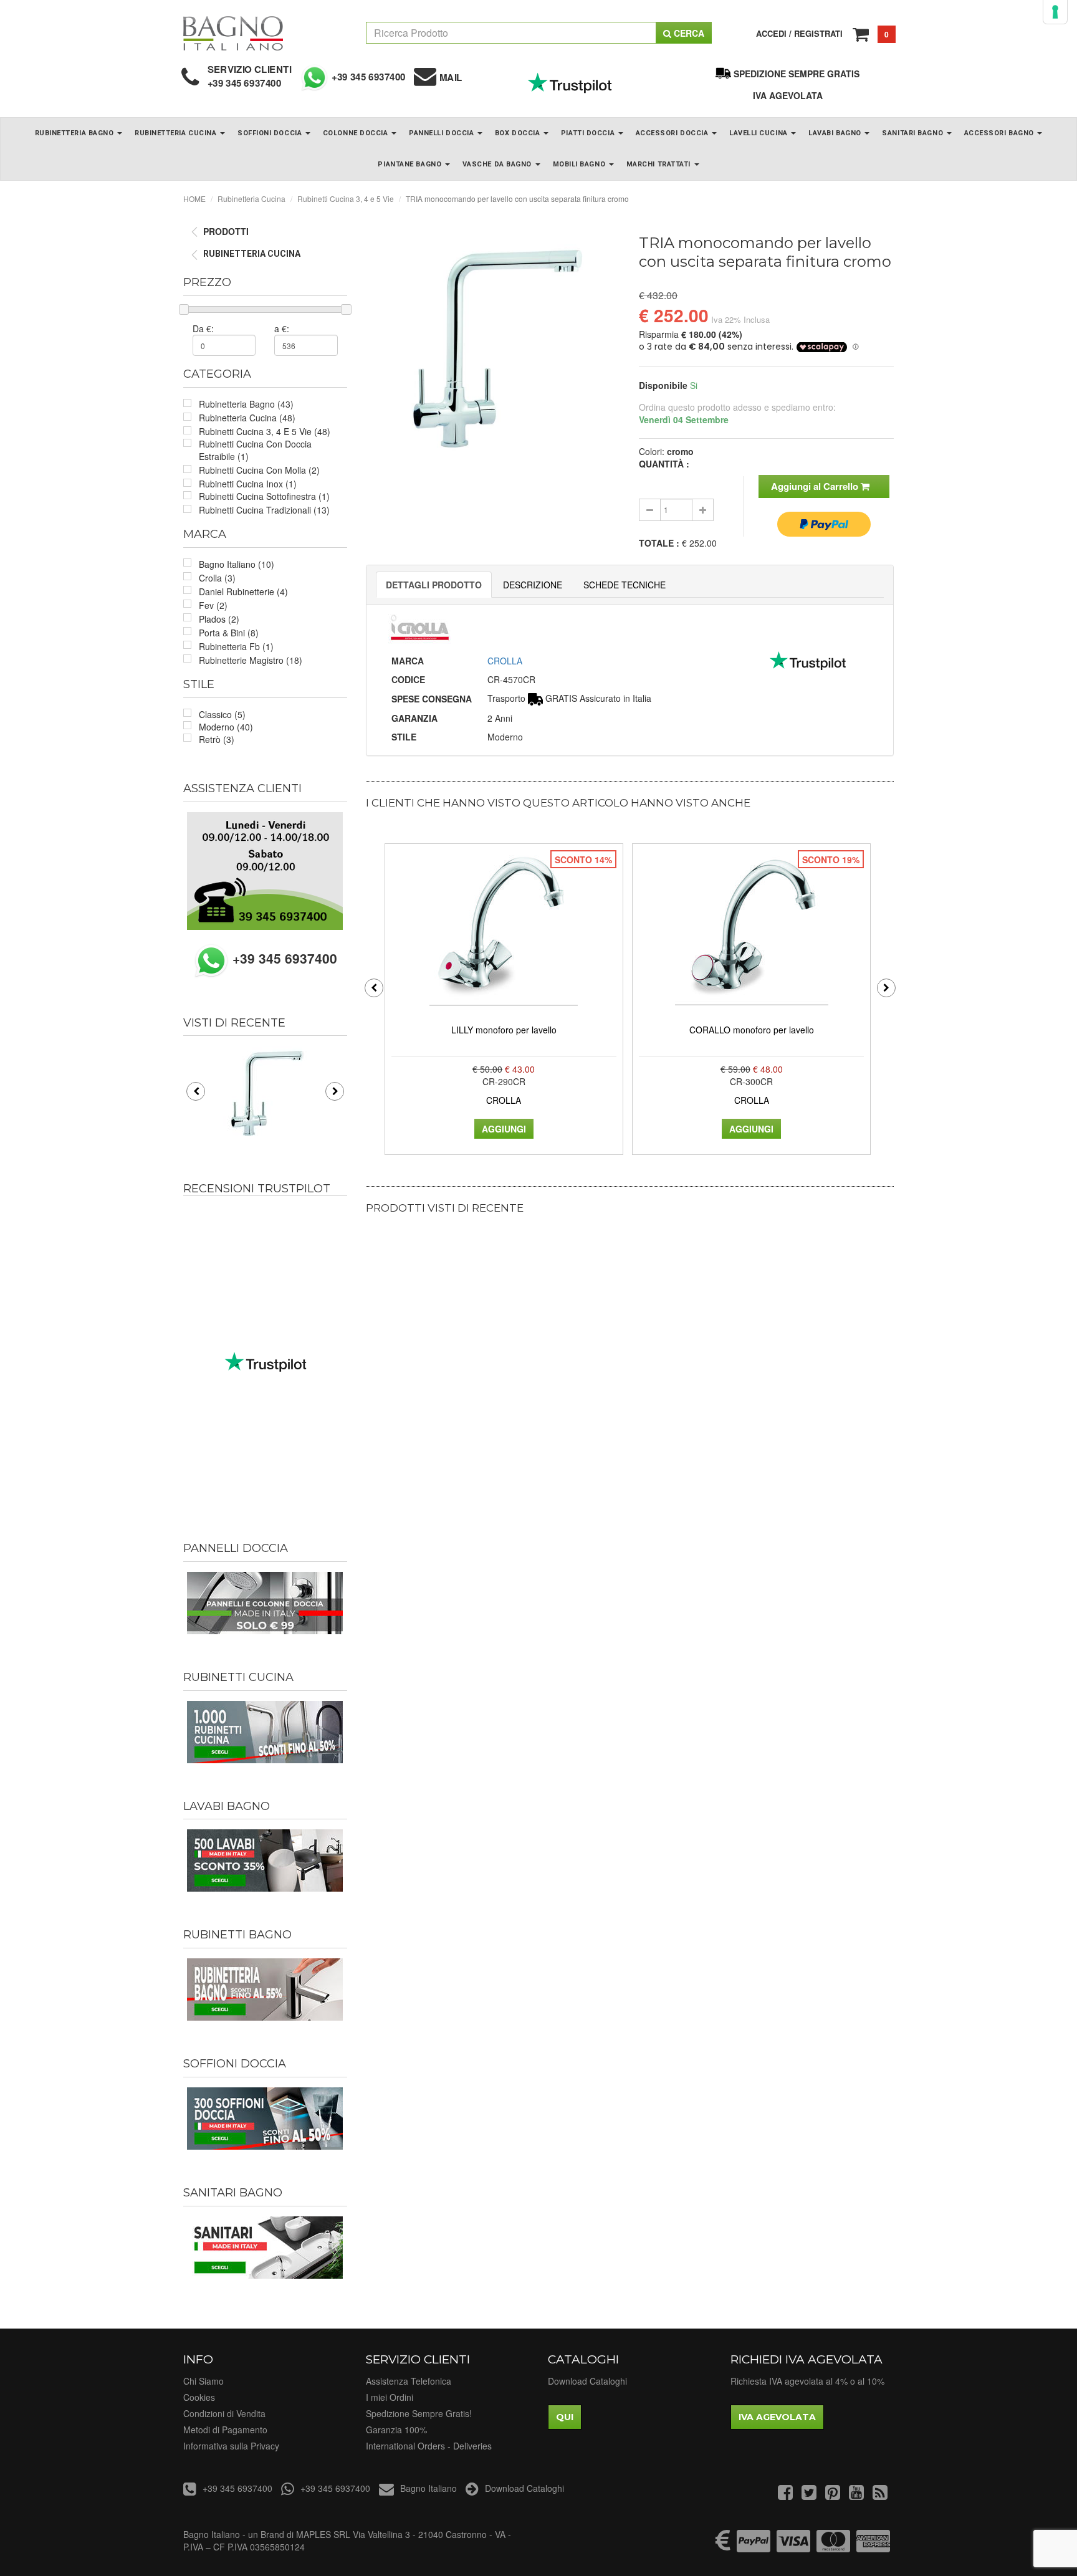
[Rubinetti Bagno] (265, 1989)
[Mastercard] (833, 2547)
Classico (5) (222, 714)
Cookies (199, 2397)
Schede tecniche (625, 585)
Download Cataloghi (587, 2381)
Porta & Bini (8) (229, 633)
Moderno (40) (226, 727)
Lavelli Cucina (759, 133)
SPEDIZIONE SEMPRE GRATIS (797, 74)
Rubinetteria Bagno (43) (246, 404)
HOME (194, 199)
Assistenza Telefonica (409, 2381)
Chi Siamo (203, 2381)
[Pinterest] (833, 2495)
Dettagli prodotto (434, 585)
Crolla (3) (217, 578)
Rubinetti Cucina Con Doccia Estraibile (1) (255, 450)
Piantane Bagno (410, 164)
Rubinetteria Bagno (75, 133)
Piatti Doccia (589, 133)
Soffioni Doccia (271, 133)
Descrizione (533, 585)
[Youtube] (856, 2495)
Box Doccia (519, 133)
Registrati (818, 33)
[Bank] (723, 2547)
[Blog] (880, 2495)
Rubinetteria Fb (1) (236, 646)
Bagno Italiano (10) (237, 564)
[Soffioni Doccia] (265, 2119)
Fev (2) (213, 605)
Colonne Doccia (357, 133)
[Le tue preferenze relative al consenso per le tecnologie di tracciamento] (1055, 12)
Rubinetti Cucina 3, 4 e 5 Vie (346, 199)
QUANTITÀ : (664, 464)
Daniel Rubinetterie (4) (243, 591)
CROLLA (505, 661)
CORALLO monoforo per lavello (752, 1030)
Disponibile (663, 385)
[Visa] (793, 2547)
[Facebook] (785, 2495)
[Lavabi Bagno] (265, 1860)
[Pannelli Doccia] (265, 1603)
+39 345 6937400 (245, 83)
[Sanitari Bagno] (265, 2248)
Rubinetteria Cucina (177, 133)
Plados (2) (219, 619)
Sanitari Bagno (913, 133)
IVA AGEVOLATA (788, 95)
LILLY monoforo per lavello (504, 1030)
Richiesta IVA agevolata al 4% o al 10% (807, 2381)
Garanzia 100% (396, 2430)
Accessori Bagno (1000, 133)
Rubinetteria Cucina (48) (247, 418)
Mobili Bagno (580, 164)
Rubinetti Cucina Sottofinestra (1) (264, 496)
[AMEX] (873, 2547)
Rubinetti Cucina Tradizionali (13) (264, 510)
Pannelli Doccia (443, 133)
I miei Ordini (390, 2397)
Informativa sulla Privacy (231, 2446)
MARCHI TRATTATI (660, 164)
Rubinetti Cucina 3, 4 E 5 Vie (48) (265, 431)
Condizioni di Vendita (224, 2413)
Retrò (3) (217, 739)
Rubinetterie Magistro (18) (251, 660)
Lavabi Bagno (836, 133)
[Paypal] (754, 2547)
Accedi (771, 33)
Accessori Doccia (673, 133)
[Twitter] (809, 2495)
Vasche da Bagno (498, 164)
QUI (565, 2417)
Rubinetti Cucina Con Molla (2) (259, 470)
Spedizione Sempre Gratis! (419, 2413)
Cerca (688, 33)
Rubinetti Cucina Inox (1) (248, 484)
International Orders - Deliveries (429, 2446)
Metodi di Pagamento (225, 2430)
